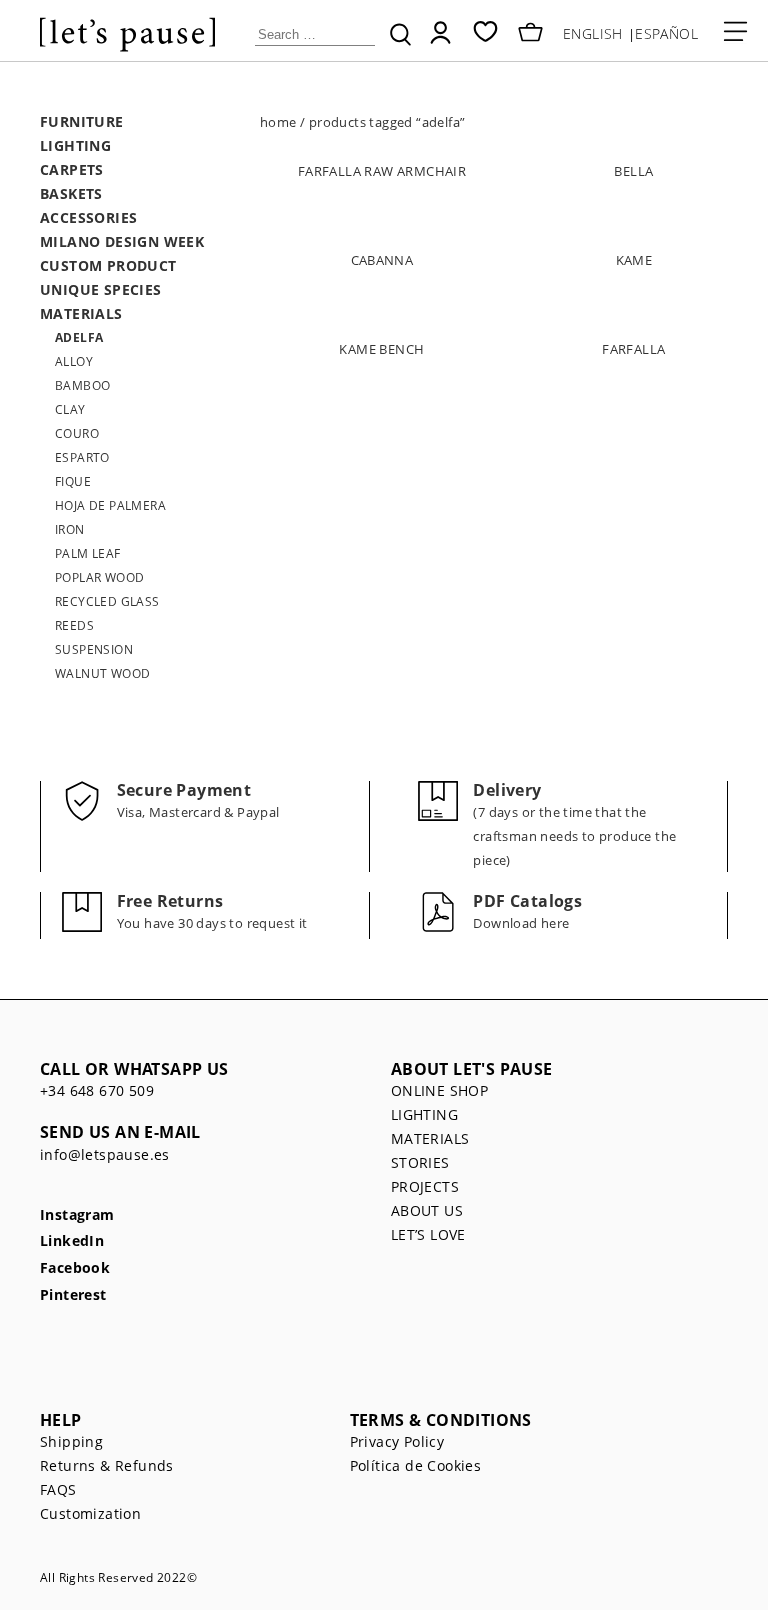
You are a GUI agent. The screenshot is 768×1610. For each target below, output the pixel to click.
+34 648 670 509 (97, 1090)
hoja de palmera (110, 505)
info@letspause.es (105, 1154)
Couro (77, 433)
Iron (70, 529)
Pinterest (73, 1295)
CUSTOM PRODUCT (108, 265)
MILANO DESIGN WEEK (122, 241)
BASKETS (71, 193)
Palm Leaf (88, 553)
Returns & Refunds (107, 1465)
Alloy (74, 361)
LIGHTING (75, 145)
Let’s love (428, 1234)
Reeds (74, 625)
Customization (90, 1513)
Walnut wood (102, 673)
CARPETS (72, 169)
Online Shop (439, 1090)
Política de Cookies (416, 1465)
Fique (73, 481)
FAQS (58, 1489)
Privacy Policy (397, 1441)
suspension (94, 649)
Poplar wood (99, 577)
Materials (430, 1138)
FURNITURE (82, 121)
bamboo (82, 385)
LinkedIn (72, 1241)
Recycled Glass (107, 601)
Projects (425, 1186)
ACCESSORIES (88, 217)
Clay (70, 409)
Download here (521, 923)
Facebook (75, 1268)
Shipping (71, 1441)
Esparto (82, 457)
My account (440, 32)
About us (427, 1210)
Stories (420, 1162)
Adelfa (79, 337)
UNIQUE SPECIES (101, 289)
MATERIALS (81, 313)
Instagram (77, 1215)
